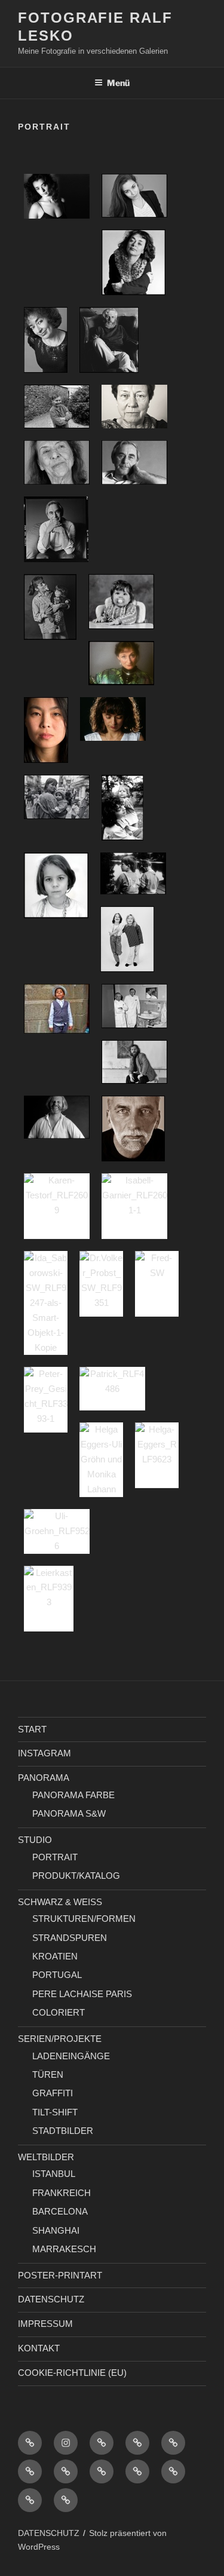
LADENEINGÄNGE (71, 2056)
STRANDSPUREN (70, 1938)
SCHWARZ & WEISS (60, 1902)
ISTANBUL (54, 2174)
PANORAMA (44, 1778)
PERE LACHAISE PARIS (82, 1994)
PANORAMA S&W (69, 1813)
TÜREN (48, 2074)
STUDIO (35, 1840)
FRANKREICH (62, 2193)
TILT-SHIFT (55, 2112)
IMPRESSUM (45, 2324)
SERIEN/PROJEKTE (60, 2039)
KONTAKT (39, 2348)
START (32, 1729)
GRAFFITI (53, 2093)
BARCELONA (60, 2211)
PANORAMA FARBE (73, 1795)
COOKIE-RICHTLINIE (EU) (72, 2373)
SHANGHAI (56, 2230)
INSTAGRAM (45, 1753)
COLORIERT (59, 2012)
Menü (118, 83)
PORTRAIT (55, 1857)
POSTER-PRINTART (60, 2275)
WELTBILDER (46, 2157)
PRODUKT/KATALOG (76, 1876)
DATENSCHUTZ (51, 2299)
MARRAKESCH (64, 2249)
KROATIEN (55, 1956)
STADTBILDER (63, 2131)
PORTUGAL (57, 1975)
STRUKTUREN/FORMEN (84, 1919)
